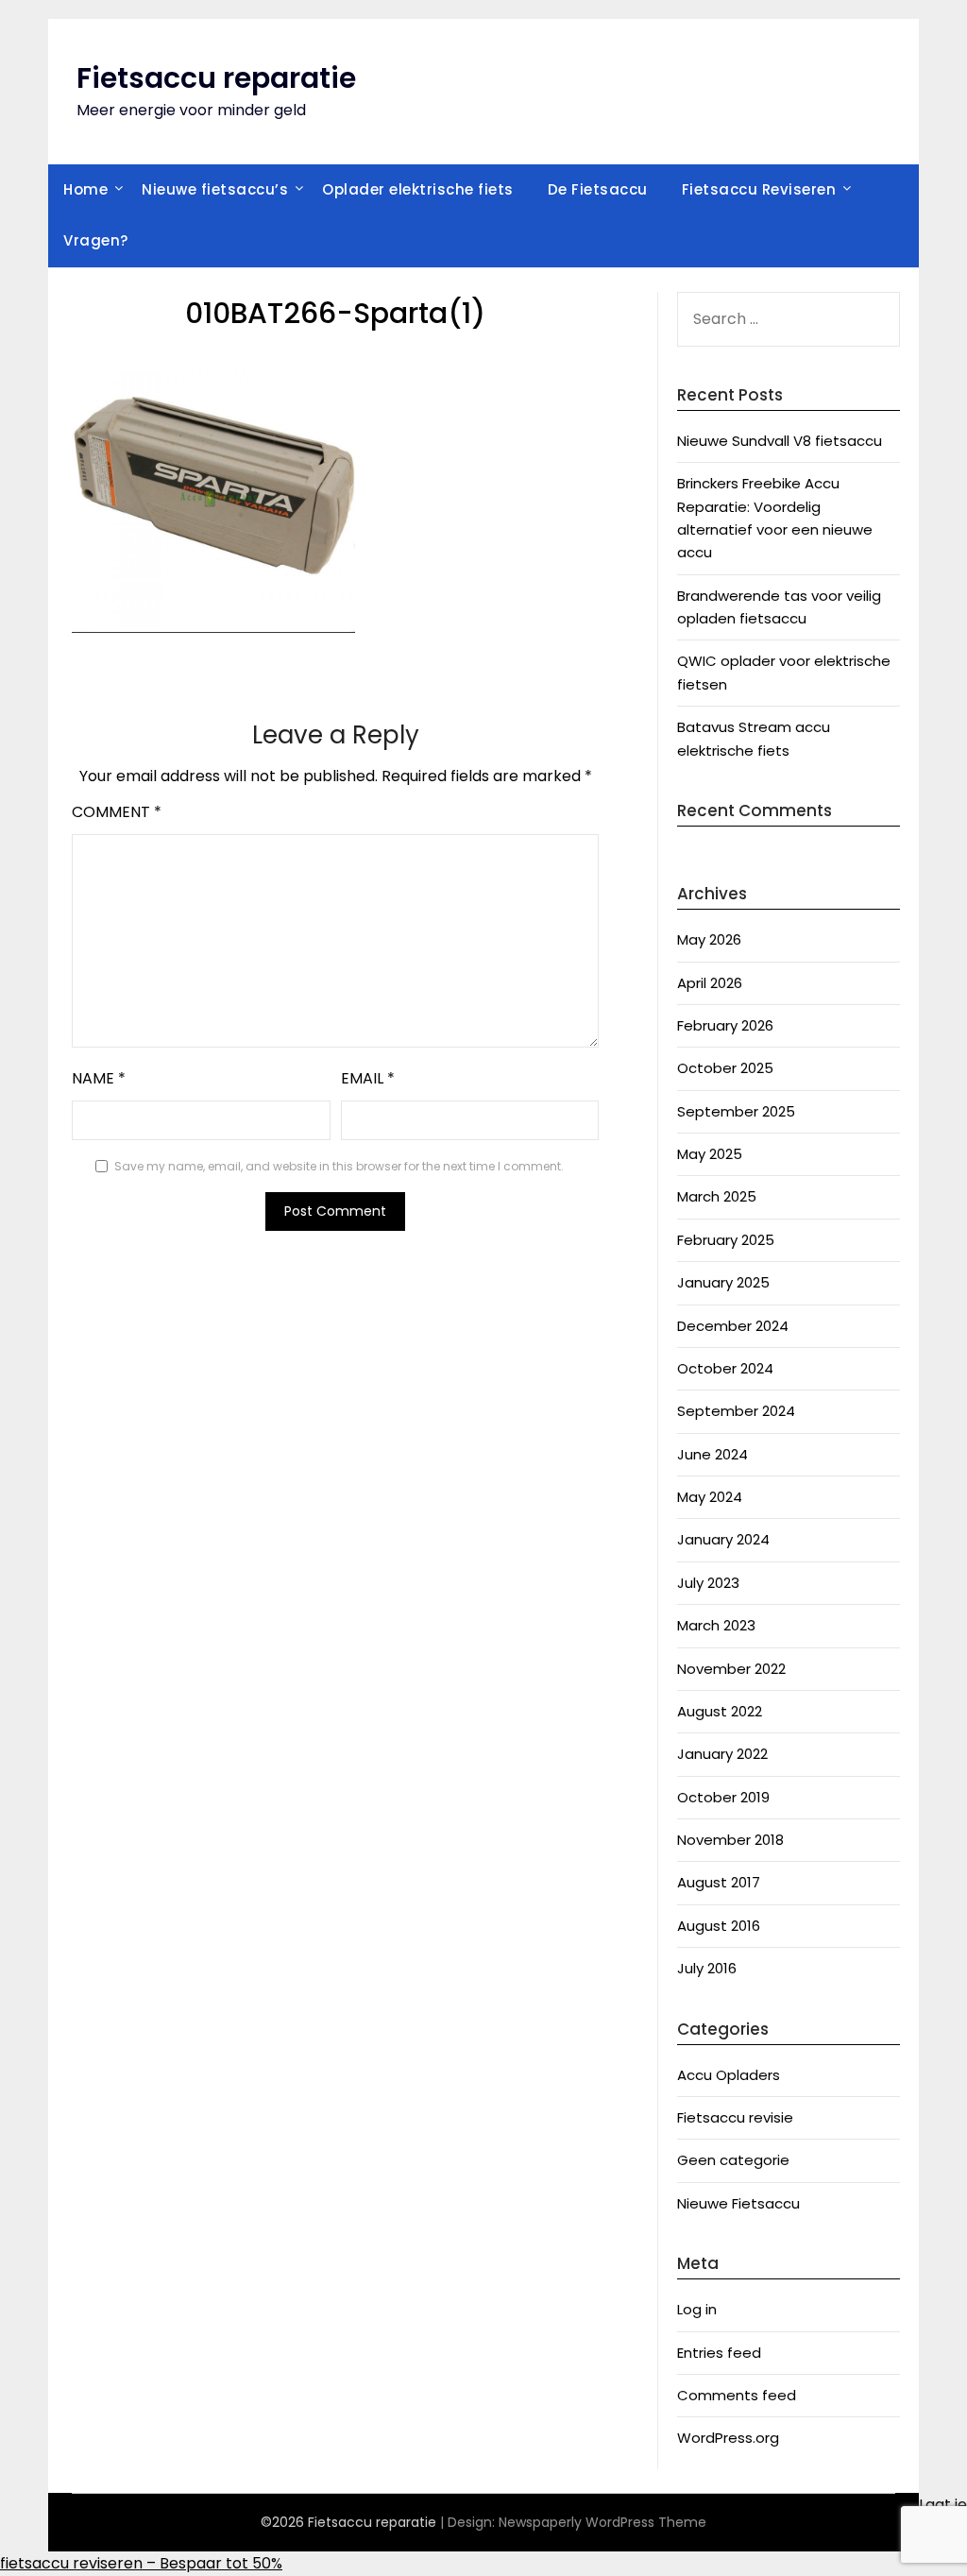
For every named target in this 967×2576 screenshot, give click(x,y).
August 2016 (719, 1926)
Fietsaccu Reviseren (759, 189)
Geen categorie (733, 2160)
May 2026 (709, 939)
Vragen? (96, 240)
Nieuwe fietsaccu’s (215, 189)
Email (368, 1078)
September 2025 (736, 1111)
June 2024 (713, 1454)
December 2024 (733, 1326)
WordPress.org (728, 2438)
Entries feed (719, 2353)
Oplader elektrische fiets (418, 189)
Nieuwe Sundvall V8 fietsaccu (780, 441)
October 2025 (725, 1068)
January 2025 (723, 1282)
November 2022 (731, 1669)
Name (99, 1078)
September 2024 (736, 1411)
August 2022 (720, 1711)
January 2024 (723, 1539)
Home (85, 189)
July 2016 (707, 1968)
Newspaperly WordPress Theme (602, 2522)
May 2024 (710, 1497)
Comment (117, 812)
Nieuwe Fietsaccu (738, 2203)
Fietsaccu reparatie (216, 78)
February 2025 (726, 1240)
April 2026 (710, 983)
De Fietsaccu (598, 189)
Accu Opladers (729, 2075)
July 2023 (708, 1583)
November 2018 (730, 1840)
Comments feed (737, 2395)
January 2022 (722, 1754)
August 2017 (719, 1882)
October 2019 (723, 1797)
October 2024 (725, 1368)
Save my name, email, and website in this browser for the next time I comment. (339, 1166)
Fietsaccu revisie (735, 2117)
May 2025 (710, 1154)
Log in (697, 2309)
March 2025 (717, 1196)
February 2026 (725, 1025)
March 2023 (716, 1625)
